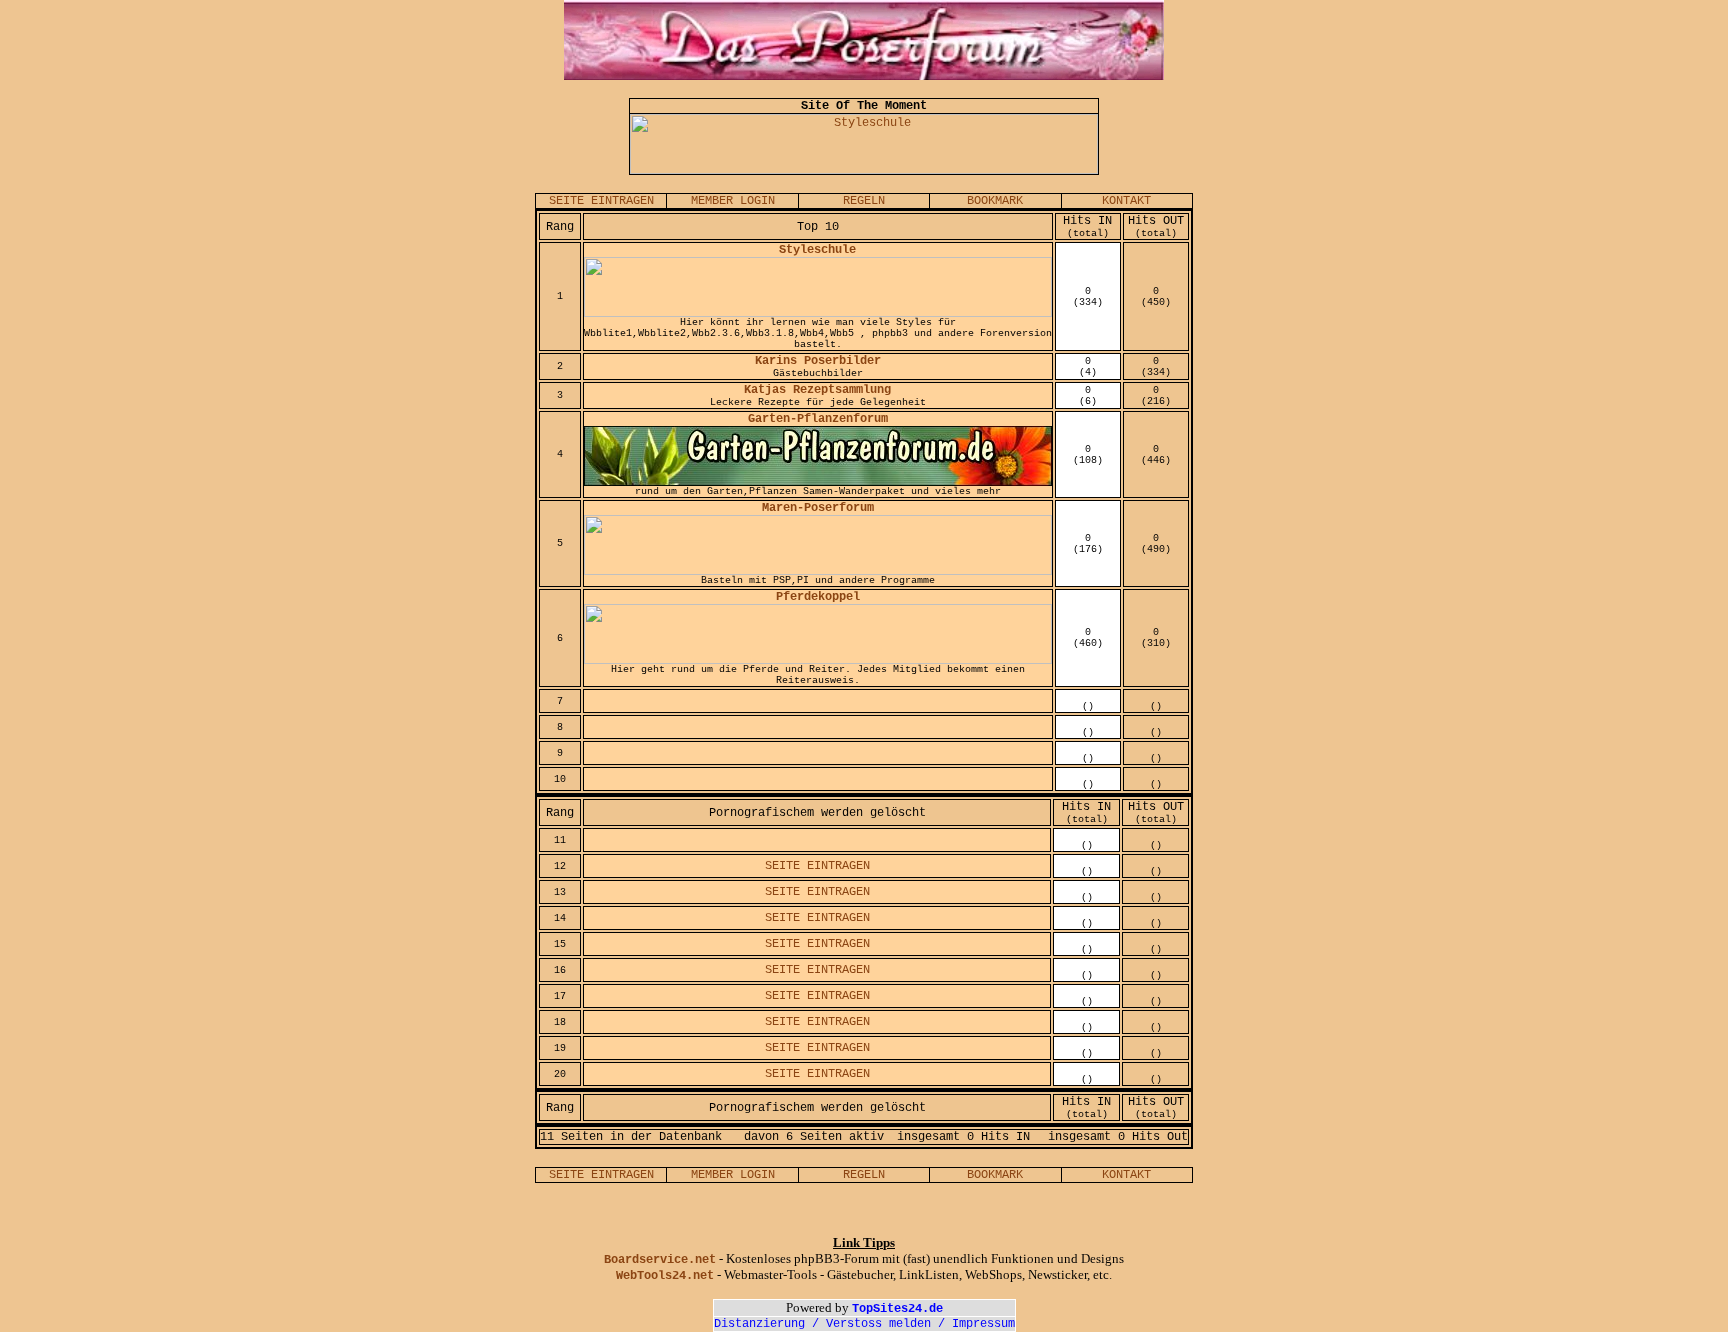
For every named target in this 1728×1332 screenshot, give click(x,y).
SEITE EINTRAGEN (601, 201)
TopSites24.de (897, 1309)
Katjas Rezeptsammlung (817, 390)
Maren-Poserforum (818, 508)
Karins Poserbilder (818, 361)
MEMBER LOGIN (733, 201)
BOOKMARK (995, 201)
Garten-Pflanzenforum (818, 419)
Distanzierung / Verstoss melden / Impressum (864, 1324)
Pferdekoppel (818, 597)
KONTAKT (1126, 201)
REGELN (864, 201)
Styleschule (817, 250)
